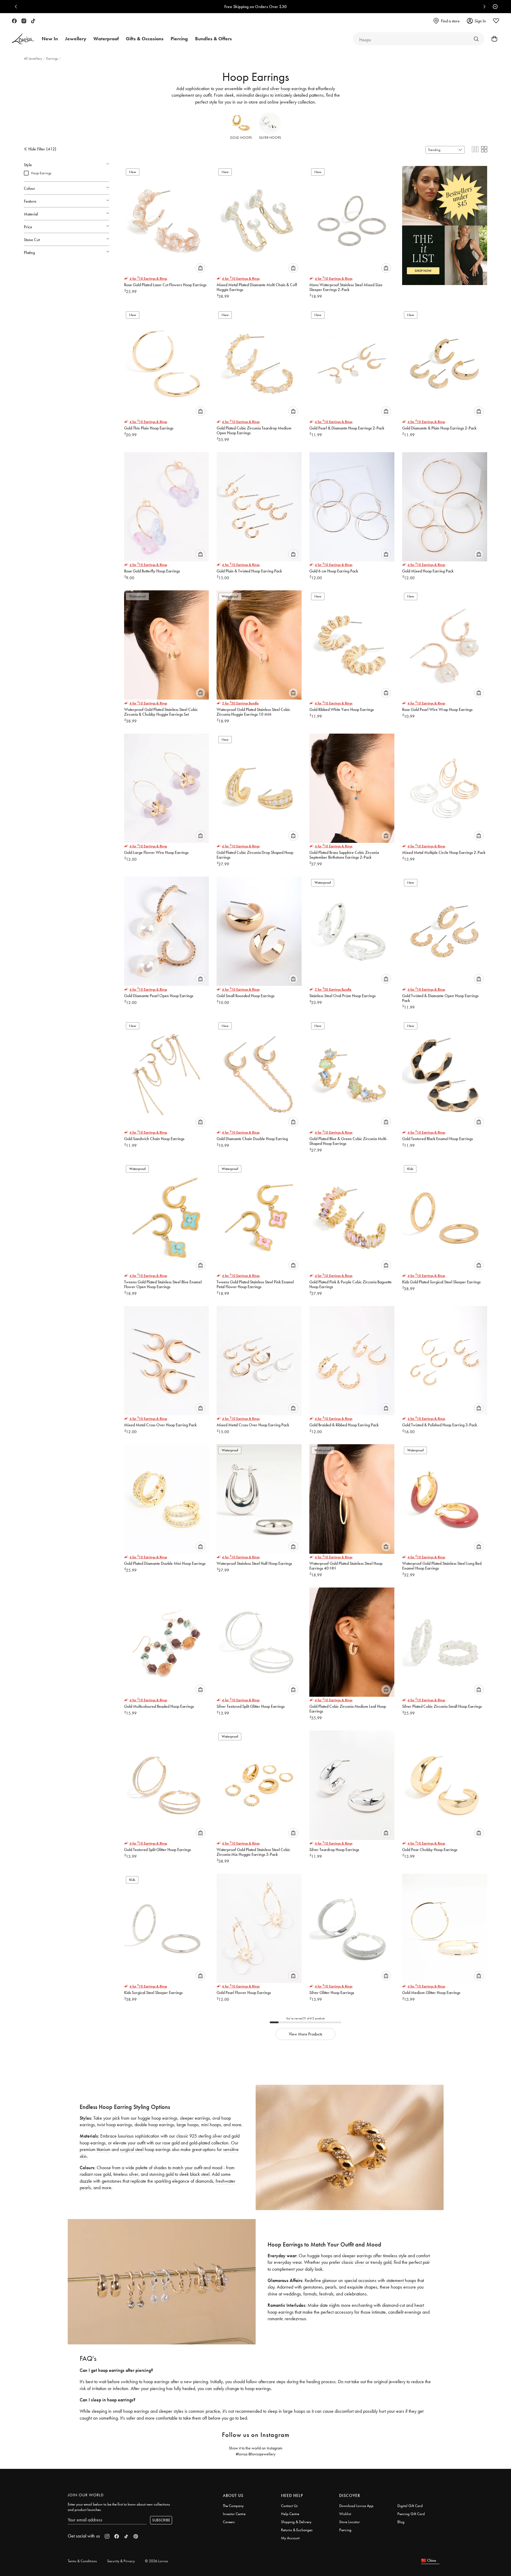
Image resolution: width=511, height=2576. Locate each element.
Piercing (345, 2530)
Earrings (53, 58)
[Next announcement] (483, 7)
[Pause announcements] (494, 7)
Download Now (276, 7)
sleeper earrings (195, 2118)
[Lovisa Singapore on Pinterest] (136, 2536)
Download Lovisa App (356, 2506)
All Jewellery (34, 58)
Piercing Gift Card (411, 2514)
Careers (229, 2522)
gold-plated (200, 2143)
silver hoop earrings (288, 88)
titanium (104, 2149)
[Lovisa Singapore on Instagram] (24, 21)
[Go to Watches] (476, 39)
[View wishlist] (496, 21)
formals (310, 2294)
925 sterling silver (206, 2136)
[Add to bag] (200, 268)
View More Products (305, 2034)
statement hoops (401, 2280)
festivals (326, 2294)
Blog (401, 2522)
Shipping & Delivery (296, 2522)
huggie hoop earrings (158, 2118)
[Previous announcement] (17, 7)
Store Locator (349, 2522)
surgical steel (132, 2149)
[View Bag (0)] (493, 39)
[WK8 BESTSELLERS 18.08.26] (445, 222)
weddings (292, 2294)
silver (133, 2174)
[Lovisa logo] (23, 39)
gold (256, 88)
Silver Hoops (270, 138)
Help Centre (290, 2514)
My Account (290, 2538)
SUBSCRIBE (161, 2520)
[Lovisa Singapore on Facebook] (14, 21)
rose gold (102, 2174)
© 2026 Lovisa (156, 2561)
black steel (200, 2174)
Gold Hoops (241, 138)
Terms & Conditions (82, 2561)
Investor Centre (234, 2514)
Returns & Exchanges (297, 2530)
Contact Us (289, 2506)
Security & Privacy (121, 2561)
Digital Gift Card (410, 2506)
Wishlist (345, 2514)
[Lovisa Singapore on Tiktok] (33, 21)
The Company (233, 2506)
